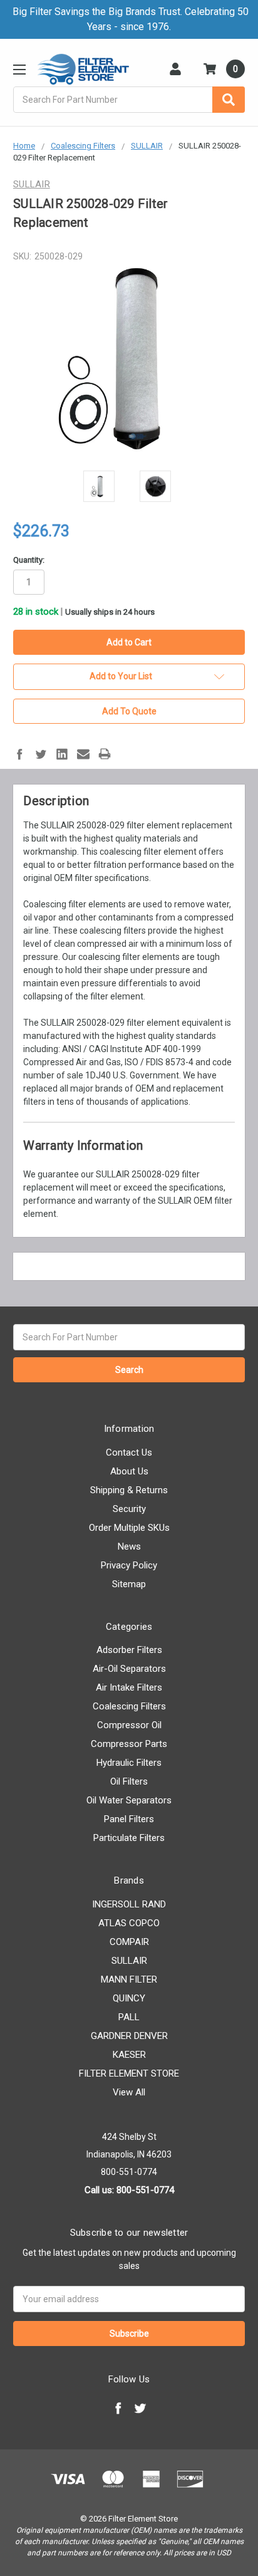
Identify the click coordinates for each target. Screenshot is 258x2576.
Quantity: (29, 560)
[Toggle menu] (19, 69)
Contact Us (129, 1452)
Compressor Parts (129, 1744)
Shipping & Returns (129, 1490)
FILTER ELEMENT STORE (129, 2073)
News (129, 1546)
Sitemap (129, 1584)
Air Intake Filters (129, 1687)
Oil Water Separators (129, 1800)
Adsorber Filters (129, 1650)
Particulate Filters (129, 1838)
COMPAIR (129, 1942)
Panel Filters (129, 1819)
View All (129, 2092)
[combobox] (129, 100)
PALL (129, 2017)
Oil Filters (129, 1781)
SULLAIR (129, 1961)
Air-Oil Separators (129, 1669)
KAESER (129, 2055)
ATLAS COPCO (129, 1923)
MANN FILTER (129, 1979)
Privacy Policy (129, 1565)
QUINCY (129, 1998)
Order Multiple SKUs (129, 1528)
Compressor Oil (129, 1725)
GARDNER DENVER (129, 2036)
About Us (129, 1471)
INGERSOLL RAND (129, 1904)
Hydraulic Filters (129, 1763)
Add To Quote (129, 711)
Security (129, 1509)
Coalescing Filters (129, 1706)
